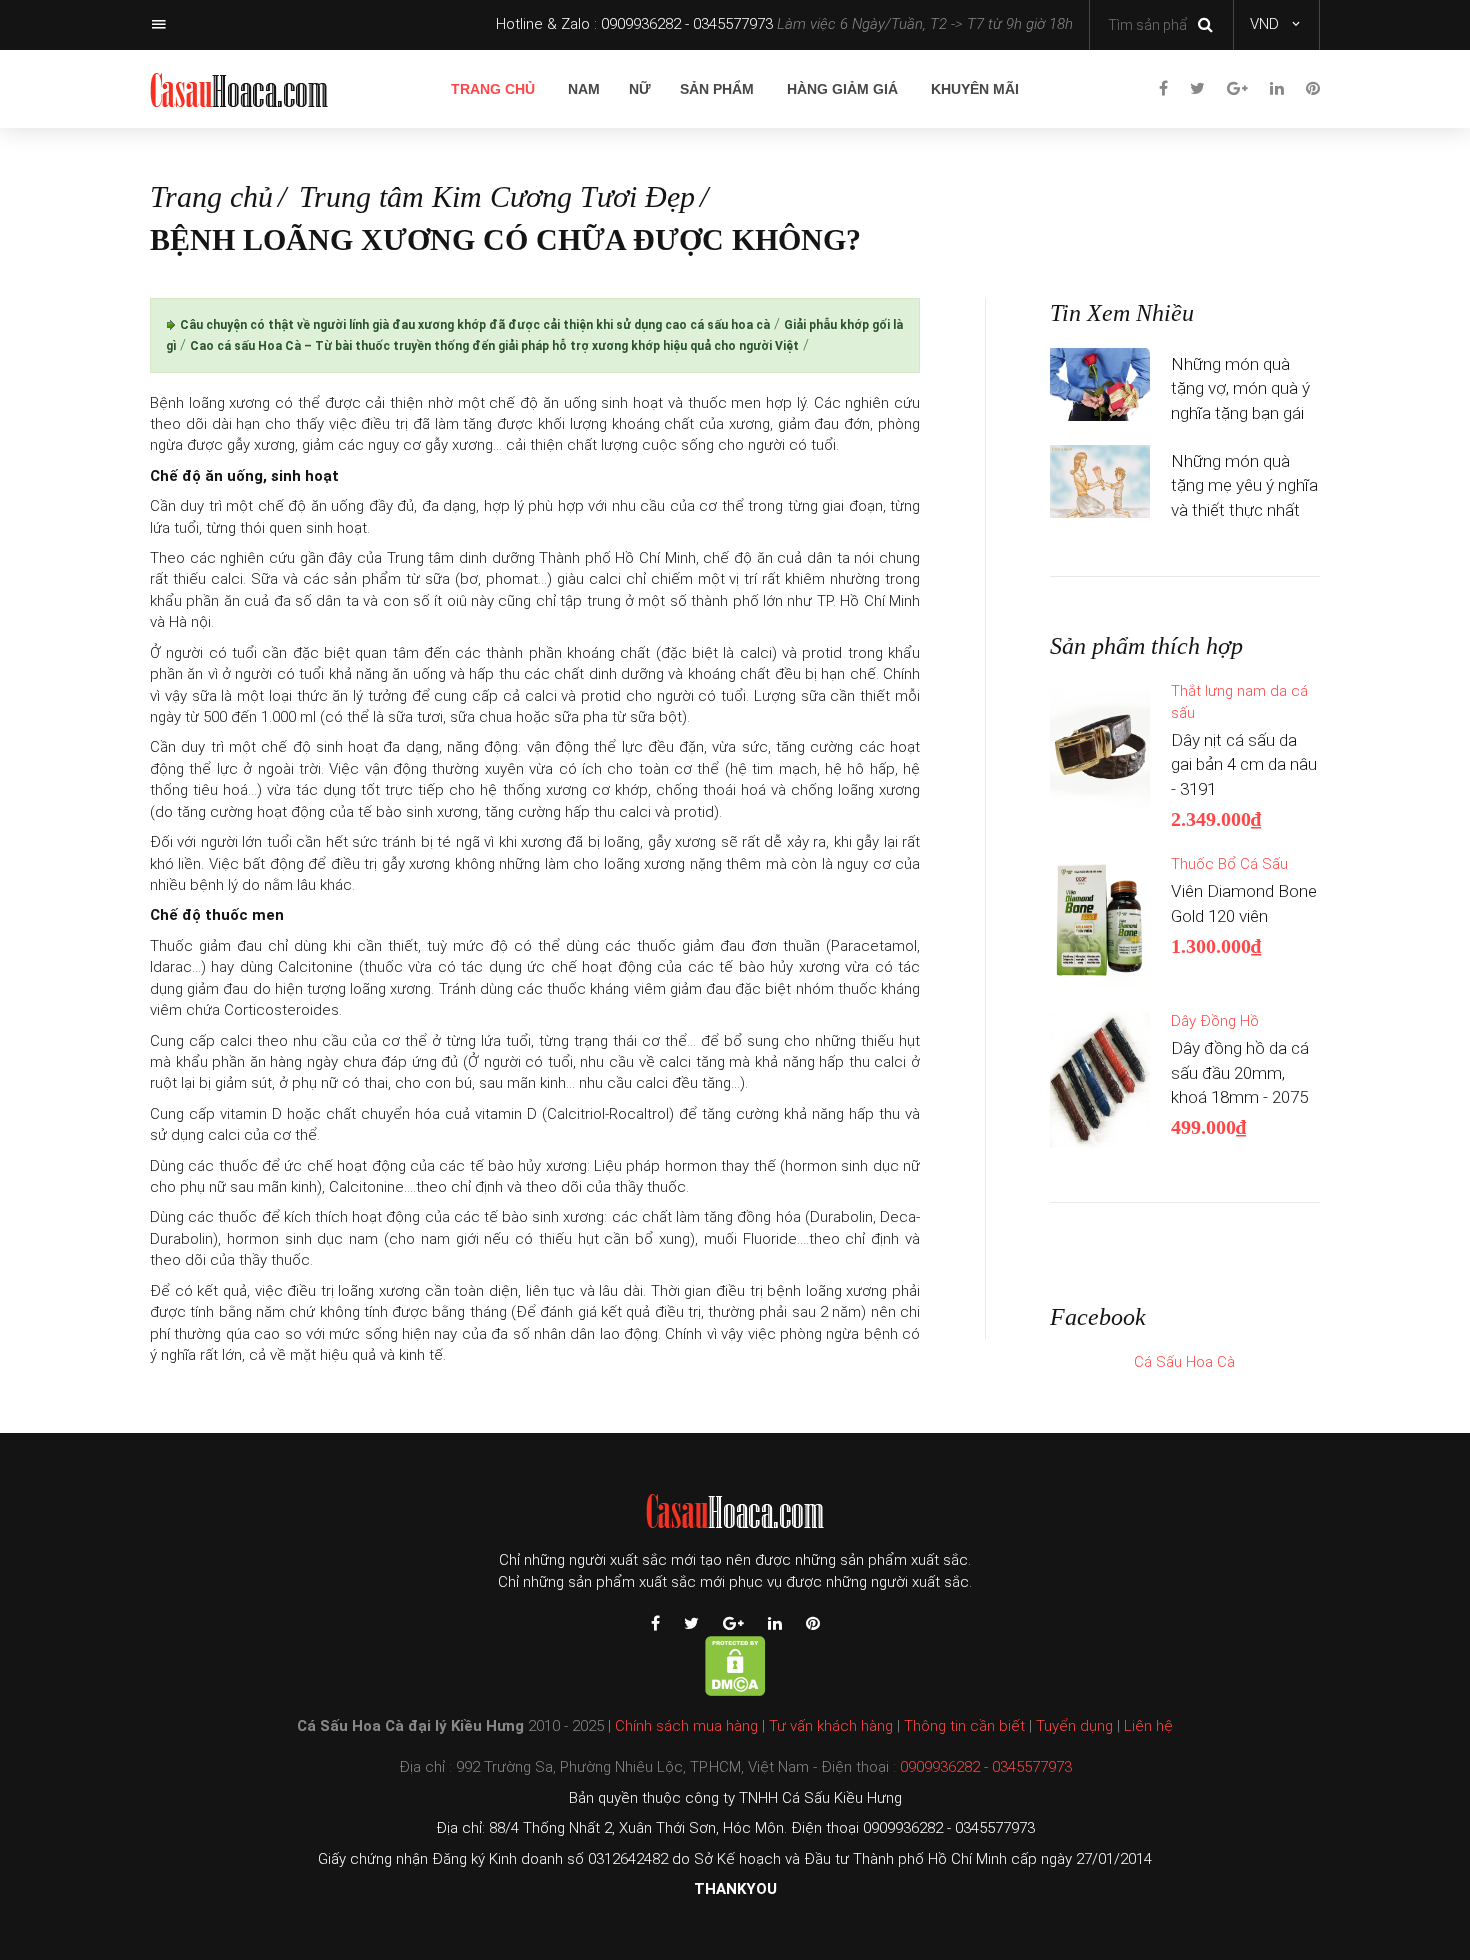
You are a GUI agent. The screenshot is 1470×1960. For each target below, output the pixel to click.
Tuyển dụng (1074, 1726)
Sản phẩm (717, 89)
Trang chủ (493, 89)
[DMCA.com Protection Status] (735, 1665)
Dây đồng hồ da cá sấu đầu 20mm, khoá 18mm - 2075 (1240, 1072)
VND (1264, 24)
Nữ (640, 89)
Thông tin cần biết (964, 1726)
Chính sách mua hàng (686, 1726)
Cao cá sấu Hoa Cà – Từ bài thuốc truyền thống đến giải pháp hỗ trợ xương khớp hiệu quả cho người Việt (494, 346)
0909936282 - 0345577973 (687, 24)
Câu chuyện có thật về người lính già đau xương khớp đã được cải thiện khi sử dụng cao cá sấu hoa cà (475, 325)
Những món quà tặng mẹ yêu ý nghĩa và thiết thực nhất (1244, 485)
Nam (584, 89)
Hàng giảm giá (842, 89)
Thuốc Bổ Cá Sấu (1229, 864)
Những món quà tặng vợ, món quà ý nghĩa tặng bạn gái (1240, 388)
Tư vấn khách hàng (831, 1726)
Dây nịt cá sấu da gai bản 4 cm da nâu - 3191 (1244, 764)
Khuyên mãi (975, 89)
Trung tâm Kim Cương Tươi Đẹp (497, 196)
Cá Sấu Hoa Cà (1184, 1362)
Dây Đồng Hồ (1215, 1021)
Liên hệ (1148, 1726)
